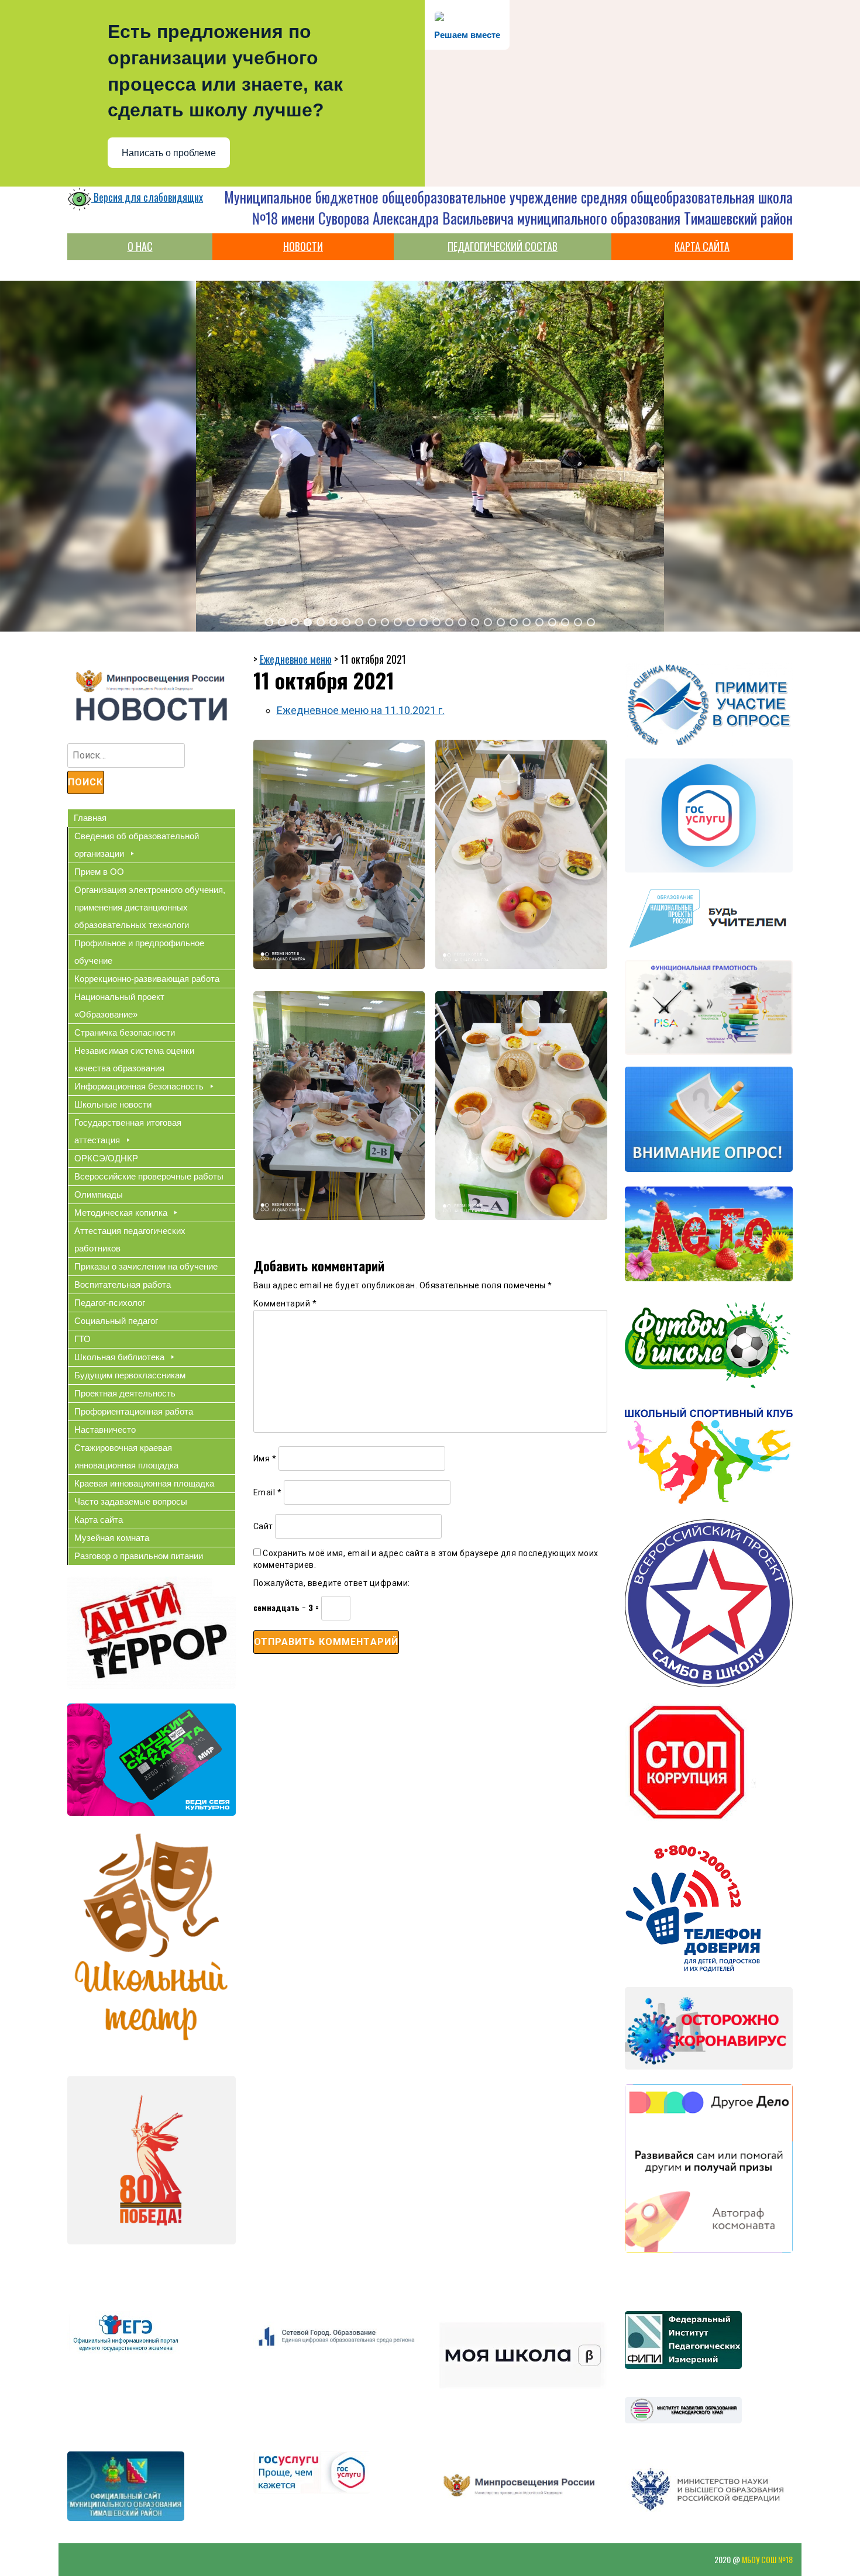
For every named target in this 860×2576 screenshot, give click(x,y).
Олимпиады (99, 1194)
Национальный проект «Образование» (119, 1006)
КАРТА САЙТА (702, 246)
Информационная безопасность (139, 1086)
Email (268, 1492)
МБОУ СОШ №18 (767, 2559)
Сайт (263, 1526)
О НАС (140, 246)
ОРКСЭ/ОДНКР (106, 1158)
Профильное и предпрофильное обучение (139, 952)
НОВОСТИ (303, 246)
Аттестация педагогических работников (130, 1239)
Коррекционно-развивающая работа (147, 979)
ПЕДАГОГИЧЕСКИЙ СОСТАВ (503, 246)
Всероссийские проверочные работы (149, 1176)
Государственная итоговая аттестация (128, 1131)
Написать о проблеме (169, 153)
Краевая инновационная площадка (144, 1483)
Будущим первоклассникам (130, 1375)
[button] (269, 622)
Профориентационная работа (134, 1411)
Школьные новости (113, 1104)
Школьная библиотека (119, 1357)
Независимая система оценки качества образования (134, 1059)
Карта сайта (99, 1520)
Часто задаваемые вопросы (131, 1501)
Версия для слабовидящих (147, 197)
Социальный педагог (116, 1321)
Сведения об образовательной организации (137, 845)
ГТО (82, 1339)
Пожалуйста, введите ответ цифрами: (332, 1583)
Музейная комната (112, 1538)
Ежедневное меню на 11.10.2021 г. (361, 710)
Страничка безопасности (125, 1032)
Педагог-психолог (110, 1303)
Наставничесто (105, 1430)
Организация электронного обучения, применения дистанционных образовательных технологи (150, 907)
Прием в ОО (99, 872)
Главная (90, 818)
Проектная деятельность (125, 1393)
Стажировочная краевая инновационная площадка (126, 1456)
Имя (265, 1458)
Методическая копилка (121, 1213)
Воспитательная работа (123, 1284)
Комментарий (285, 1303)
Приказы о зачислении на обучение (146, 1266)
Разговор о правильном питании (139, 1556)
